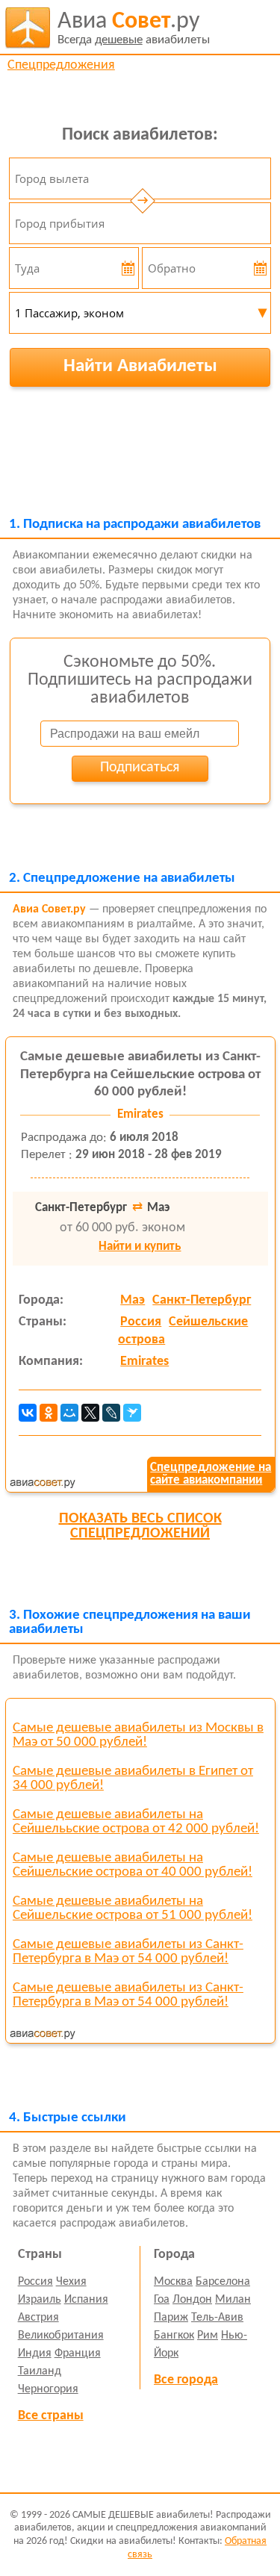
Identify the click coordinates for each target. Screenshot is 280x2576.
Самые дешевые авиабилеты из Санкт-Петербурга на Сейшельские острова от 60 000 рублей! (140, 1075)
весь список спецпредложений (140, 1526)
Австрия (38, 2318)
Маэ (133, 1300)
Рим (208, 2336)
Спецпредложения (61, 65)
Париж (171, 2318)
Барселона (223, 2282)
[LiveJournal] (111, 1413)
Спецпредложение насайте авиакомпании (211, 1474)
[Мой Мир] (69, 1413)
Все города (186, 2380)
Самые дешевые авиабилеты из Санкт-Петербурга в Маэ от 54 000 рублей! (128, 1952)
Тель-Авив (217, 2318)
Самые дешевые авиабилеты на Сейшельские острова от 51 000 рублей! (133, 1908)
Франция (78, 2353)
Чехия (71, 2282)
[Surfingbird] (132, 1413)
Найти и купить (140, 1247)
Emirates (144, 1362)
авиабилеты (134, 28)
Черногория (48, 2389)
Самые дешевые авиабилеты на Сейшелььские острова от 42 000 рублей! (136, 1822)
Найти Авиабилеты (140, 366)
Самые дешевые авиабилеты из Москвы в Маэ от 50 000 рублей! (138, 1735)
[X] (90, 1413)
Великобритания (61, 2336)
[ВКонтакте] (28, 1413)
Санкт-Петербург (202, 1300)
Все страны (51, 2416)
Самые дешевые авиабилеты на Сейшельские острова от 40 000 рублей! (133, 1865)
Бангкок (174, 2336)
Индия (35, 2353)
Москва (173, 2282)
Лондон (192, 2300)
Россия (141, 1322)
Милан (233, 2300)
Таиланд (40, 2371)
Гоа (162, 2300)
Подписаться (140, 768)
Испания (86, 2300)
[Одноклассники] (49, 1413)
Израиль (40, 2300)
